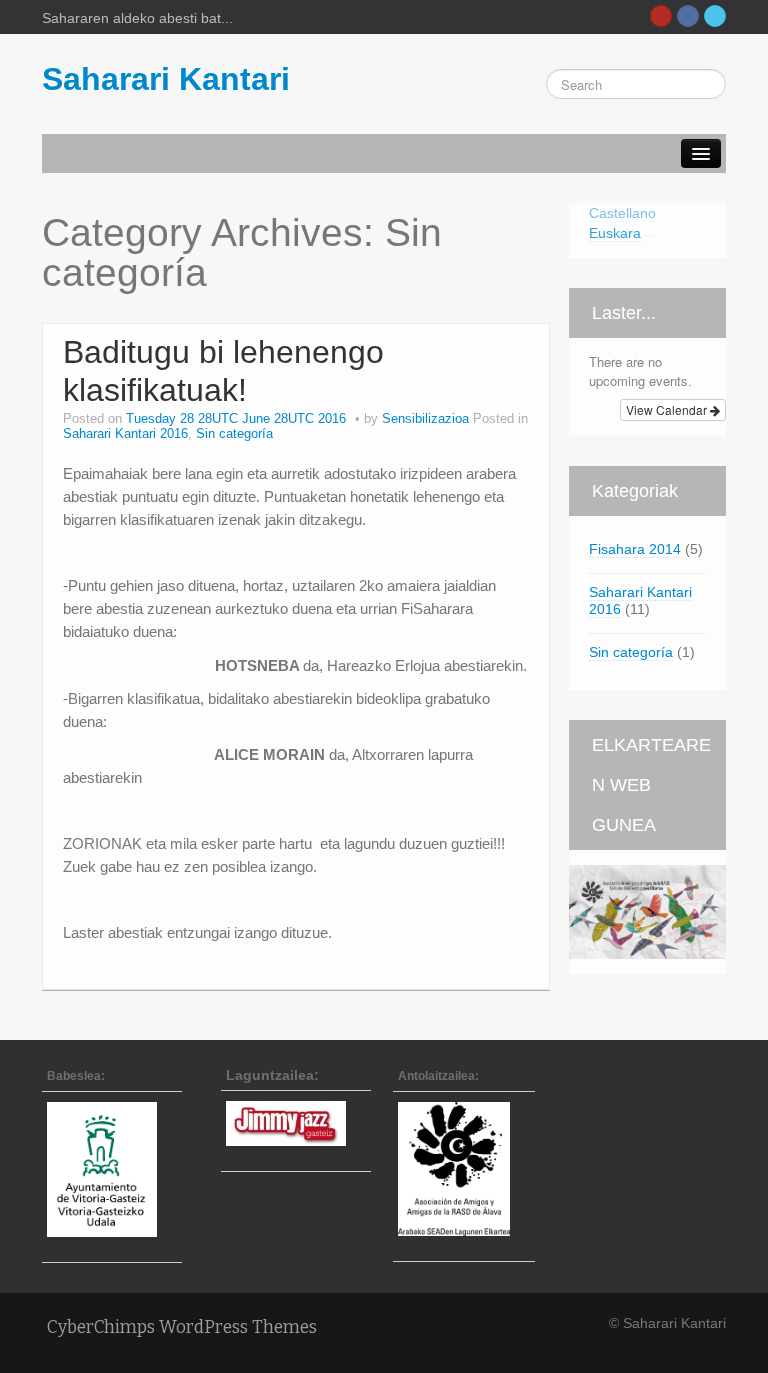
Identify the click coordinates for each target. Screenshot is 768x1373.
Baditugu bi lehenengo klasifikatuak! (223, 371)
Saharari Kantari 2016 (125, 434)
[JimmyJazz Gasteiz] (296, 1123)
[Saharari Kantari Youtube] (661, 16)
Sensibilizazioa (425, 419)
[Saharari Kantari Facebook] (688, 16)
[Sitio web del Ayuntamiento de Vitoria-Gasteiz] (112, 1169)
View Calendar (668, 409)
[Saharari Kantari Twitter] (715, 16)
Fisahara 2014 (635, 549)
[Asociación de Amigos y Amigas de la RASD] (464, 1169)
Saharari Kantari (166, 79)
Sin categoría (234, 434)
